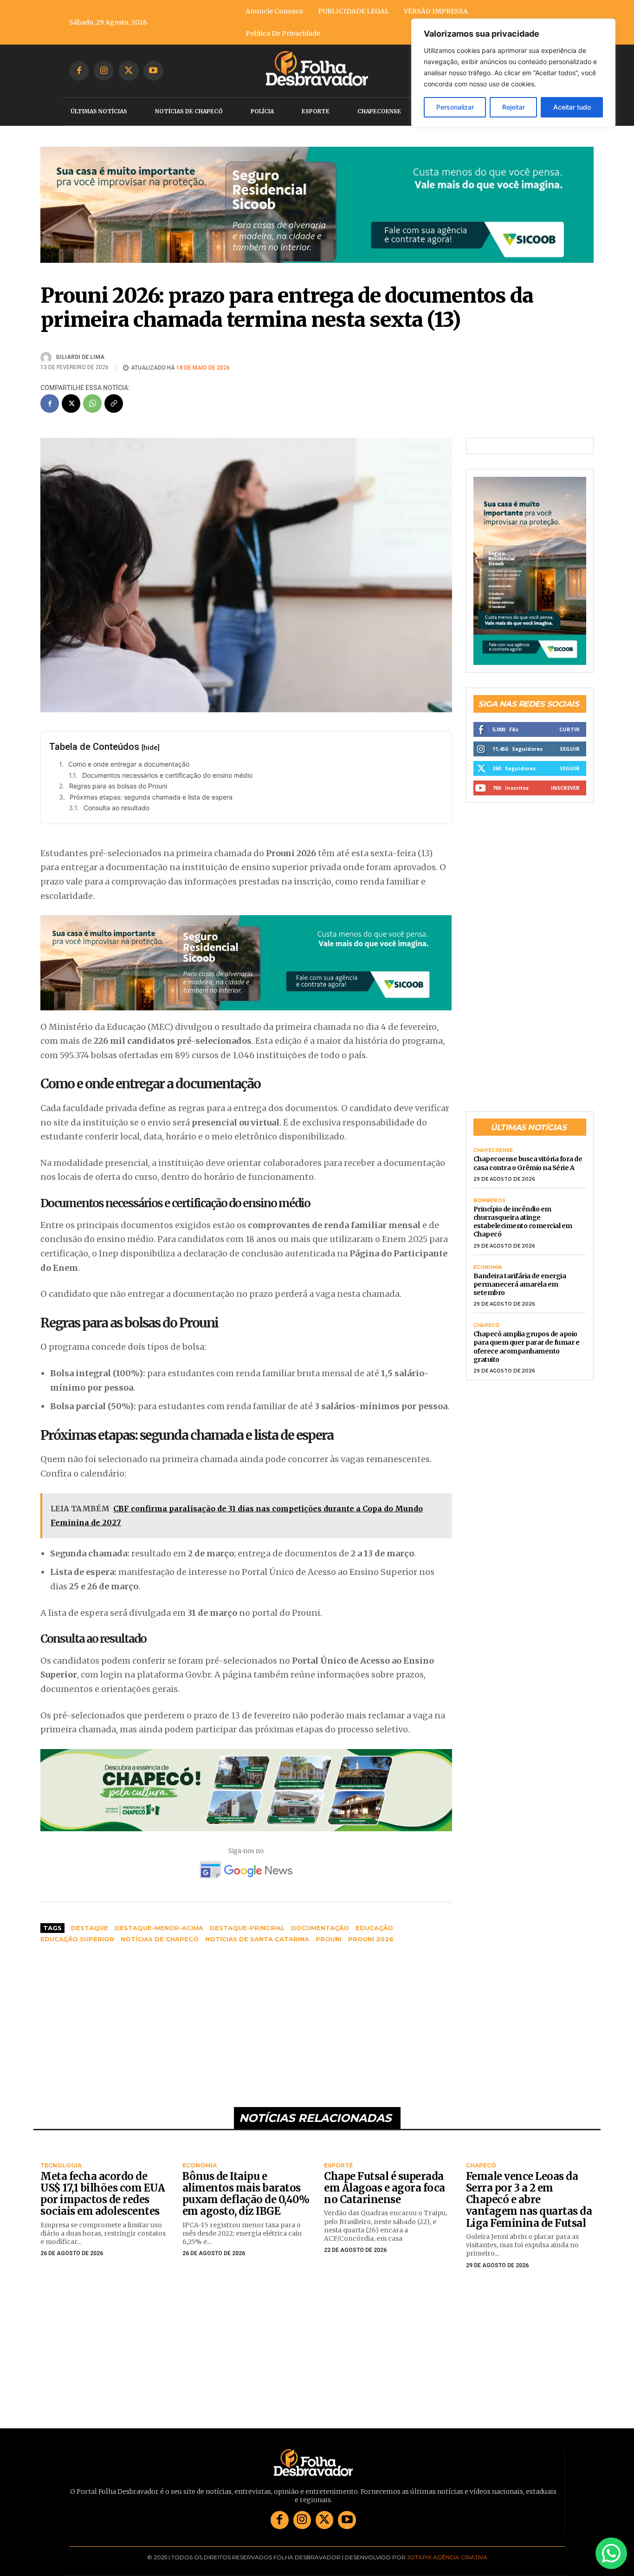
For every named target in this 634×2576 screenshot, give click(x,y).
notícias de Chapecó (160, 1934)
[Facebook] (79, 71)
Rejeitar (514, 107)
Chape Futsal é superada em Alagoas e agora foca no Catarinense (385, 2182)
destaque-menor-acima (159, 1923)
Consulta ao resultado (116, 803)
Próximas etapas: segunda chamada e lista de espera (151, 791)
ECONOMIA (488, 1262)
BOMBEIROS (489, 1195)
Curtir (569, 724)
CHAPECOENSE (493, 1145)
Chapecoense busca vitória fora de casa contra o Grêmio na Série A (528, 1158)
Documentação (320, 1923)
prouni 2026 (371, 1934)
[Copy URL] (114, 398)
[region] (513, 73)
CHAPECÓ (486, 1321)
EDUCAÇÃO (374, 1923)
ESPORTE (338, 2160)
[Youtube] (153, 71)
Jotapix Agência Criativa (447, 2552)
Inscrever (565, 782)
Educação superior (77, 1934)
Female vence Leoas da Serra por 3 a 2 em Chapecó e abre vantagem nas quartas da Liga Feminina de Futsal (529, 2194)
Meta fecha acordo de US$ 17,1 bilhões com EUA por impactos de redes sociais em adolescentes (103, 2188)
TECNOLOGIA (61, 2160)
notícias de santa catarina (257, 1934)
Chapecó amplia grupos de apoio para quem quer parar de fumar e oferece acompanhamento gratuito (527, 1342)
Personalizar (455, 107)
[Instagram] (104, 71)
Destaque (90, 1923)
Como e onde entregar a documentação (129, 758)
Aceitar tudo (572, 107)
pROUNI (329, 1934)
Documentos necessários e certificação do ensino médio (167, 770)
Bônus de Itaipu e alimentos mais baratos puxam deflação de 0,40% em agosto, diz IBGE (246, 2188)
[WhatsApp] (92, 398)
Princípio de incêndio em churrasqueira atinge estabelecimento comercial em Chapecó (523, 1216)
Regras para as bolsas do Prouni (118, 781)
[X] (128, 71)
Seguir (570, 743)
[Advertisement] (246, 2016)
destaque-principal (247, 1923)
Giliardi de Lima (80, 352)
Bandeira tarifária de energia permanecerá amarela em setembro (520, 1279)
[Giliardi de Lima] (47, 352)
